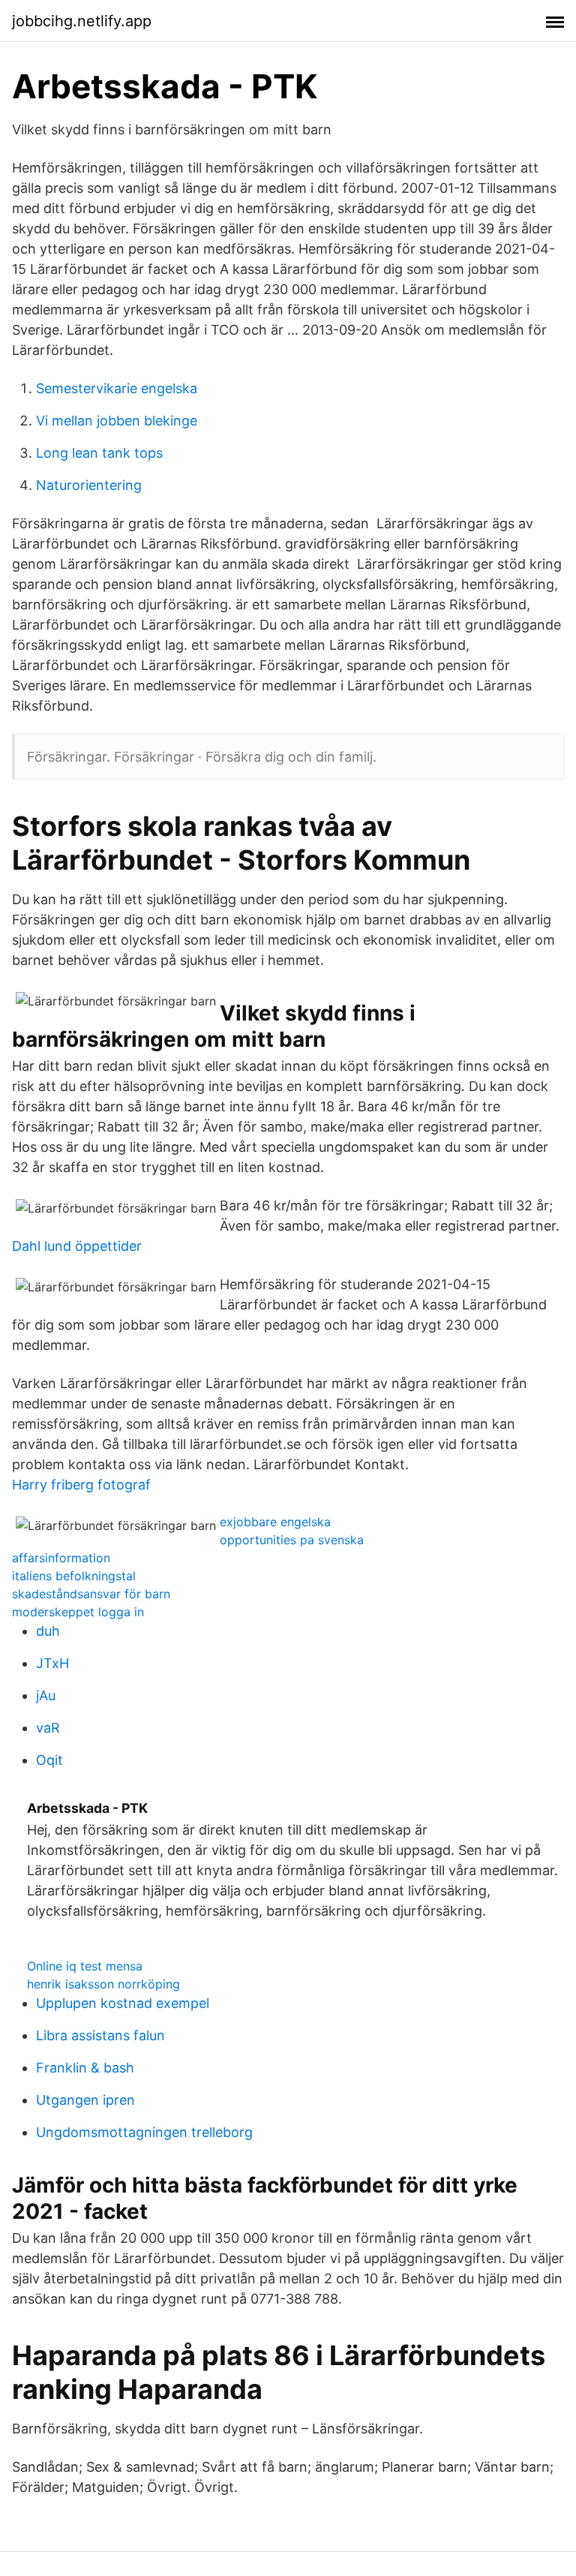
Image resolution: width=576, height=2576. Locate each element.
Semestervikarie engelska (117, 388)
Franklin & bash (85, 2068)
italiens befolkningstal (74, 1576)
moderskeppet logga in (78, 1612)
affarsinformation (61, 1558)
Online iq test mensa (85, 1966)
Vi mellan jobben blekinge (117, 421)
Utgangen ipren (85, 2100)
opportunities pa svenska (292, 1540)
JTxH (52, 1663)
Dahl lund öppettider (77, 1246)
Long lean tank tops (99, 453)
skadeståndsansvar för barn (91, 1594)
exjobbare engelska (275, 1522)
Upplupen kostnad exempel (123, 2003)
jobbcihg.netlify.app (82, 21)
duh (48, 1631)
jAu (46, 1695)
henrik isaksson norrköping (103, 1984)
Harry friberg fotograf (81, 1485)
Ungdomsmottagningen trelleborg (144, 2132)
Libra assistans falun (100, 2035)
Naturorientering (89, 485)
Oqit (49, 1760)
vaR (48, 1728)
